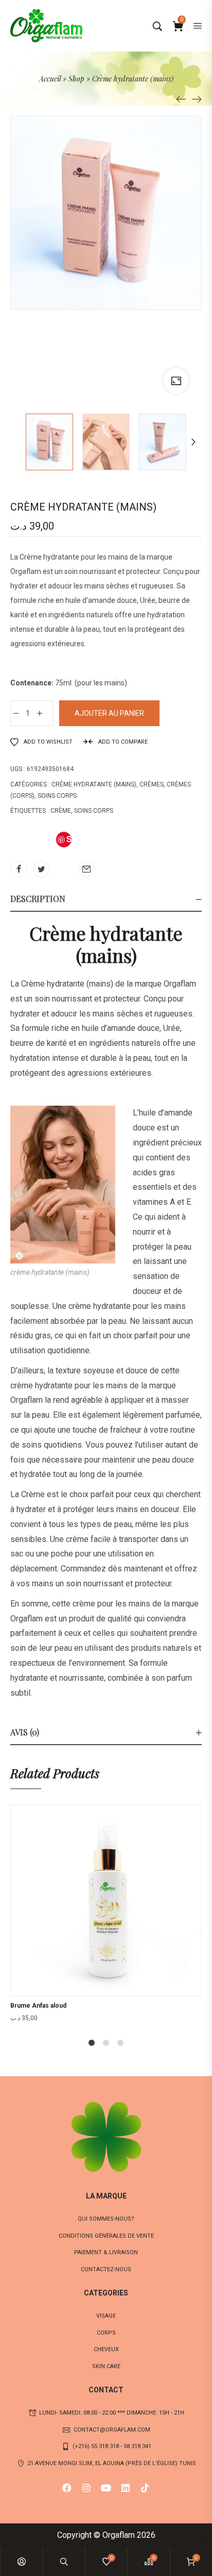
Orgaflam (26, 571)
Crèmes (152, 784)
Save (65, 840)
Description (38, 899)
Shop (76, 79)
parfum (179, 1678)
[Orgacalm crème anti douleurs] (197, 99)
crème (61, 811)
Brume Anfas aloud (38, 2006)
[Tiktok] (145, 2488)
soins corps (94, 811)
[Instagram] (86, 2488)
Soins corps (57, 796)
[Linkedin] (126, 2488)
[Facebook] (67, 2488)
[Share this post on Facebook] (19, 869)
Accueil (50, 79)
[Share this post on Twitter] (41, 869)
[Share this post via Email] (86, 869)
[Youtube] (106, 2488)
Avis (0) (25, 1732)
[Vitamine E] (181, 99)
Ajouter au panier (109, 713)
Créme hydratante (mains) (94, 784)
